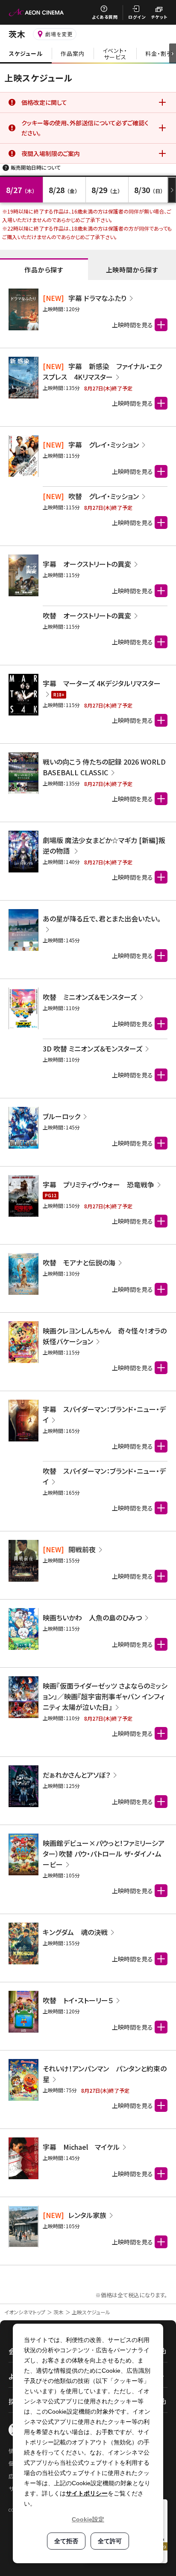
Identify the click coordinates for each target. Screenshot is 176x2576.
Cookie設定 (88, 2519)
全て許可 (110, 2541)
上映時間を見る (132, 471)
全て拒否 (66, 2541)
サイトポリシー (87, 2493)
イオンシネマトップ (25, 2312)
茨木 (59, 2312)
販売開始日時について (36, 167)
